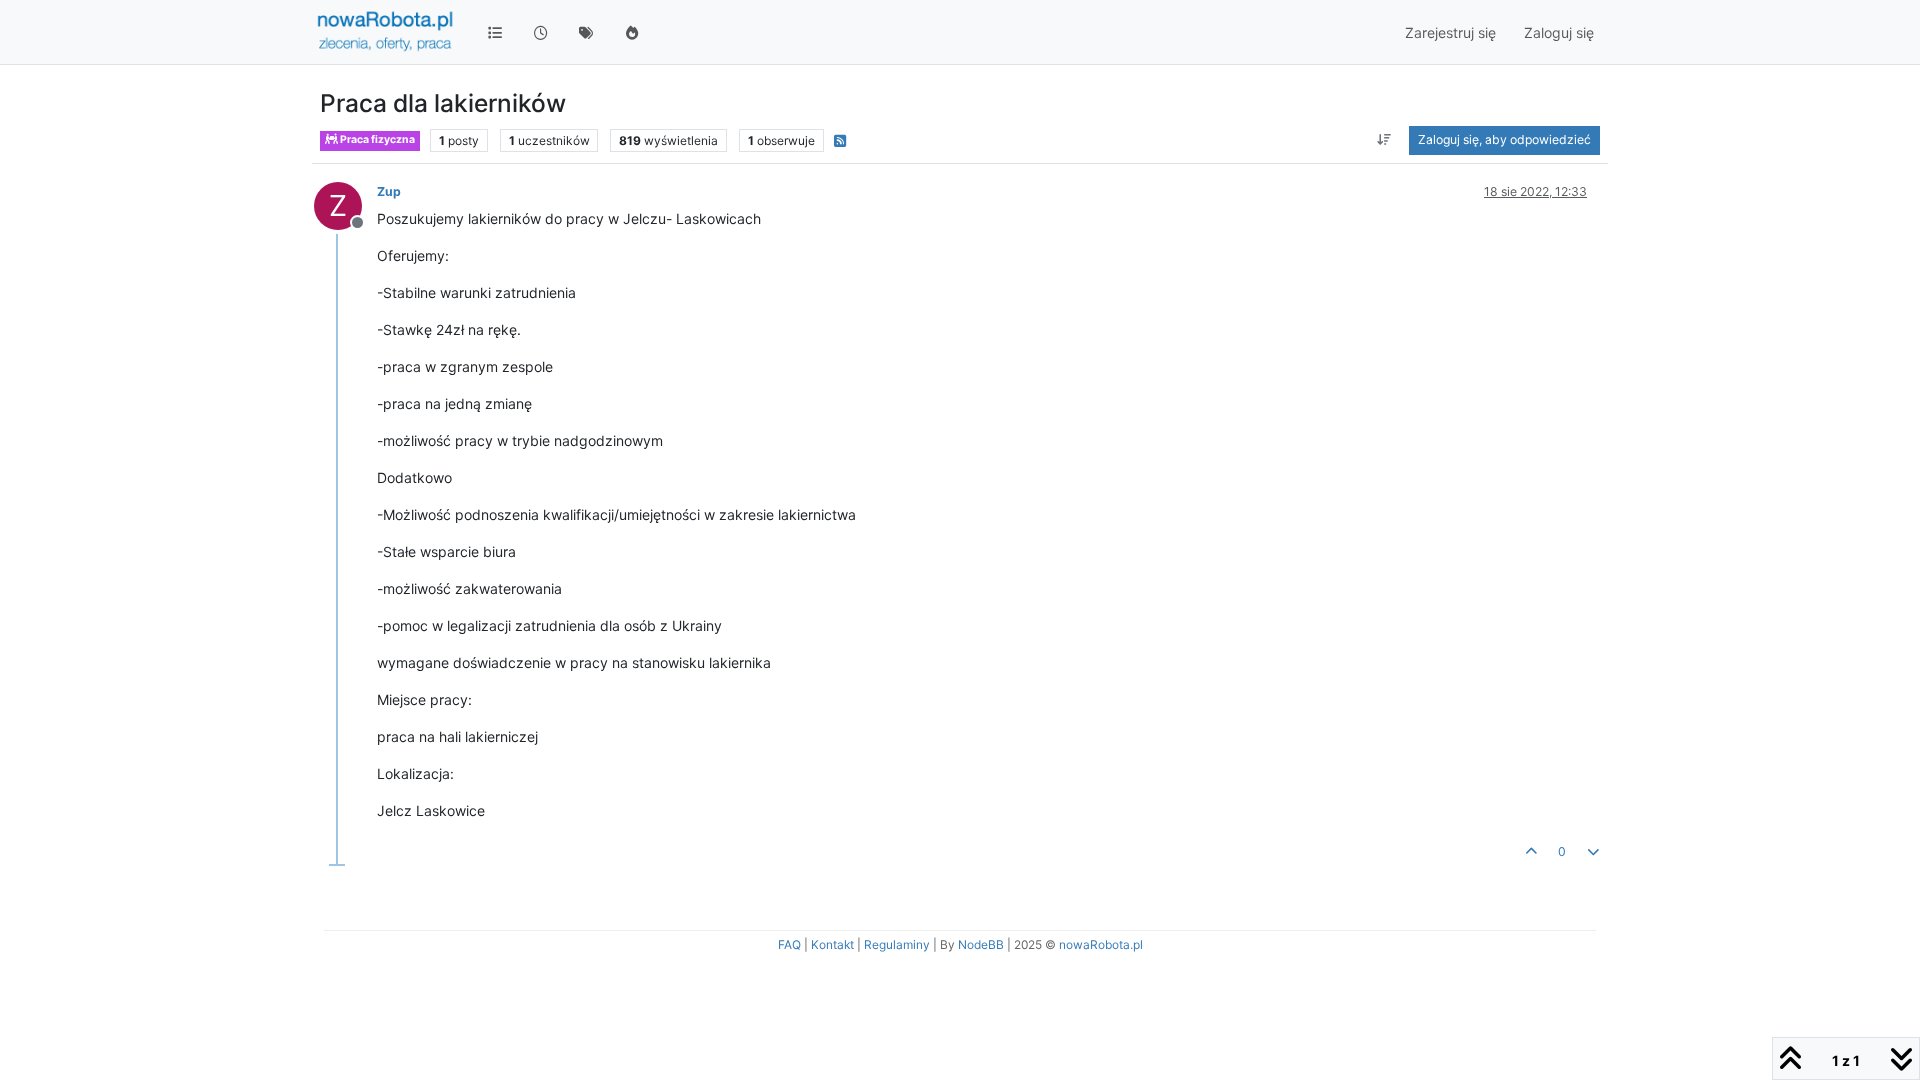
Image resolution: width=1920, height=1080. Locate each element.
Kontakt (832, 944)
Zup (389, 191)
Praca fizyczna (376, 139)
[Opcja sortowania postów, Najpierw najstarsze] (1384, 140)
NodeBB (981, 944)
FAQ (789, 944)
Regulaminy (897, 944)
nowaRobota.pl (1101, 944)
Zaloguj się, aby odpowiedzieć (1504, 139)
